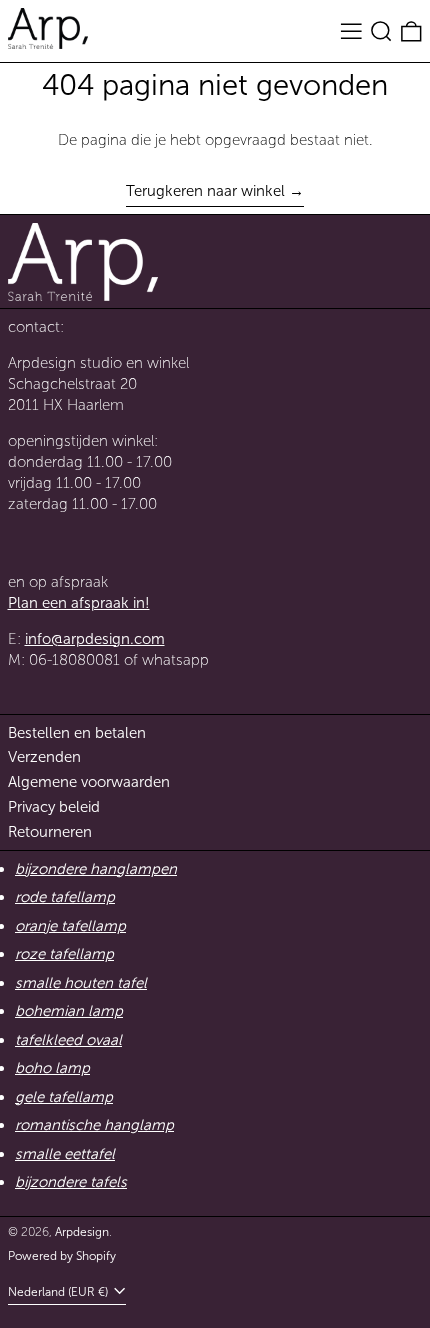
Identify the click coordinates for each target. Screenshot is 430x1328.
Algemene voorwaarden (89, 782)
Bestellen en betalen (77, 733)
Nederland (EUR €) (59, 1292)
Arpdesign (82, 1232)
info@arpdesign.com (95, 639)
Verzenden (44, 757)
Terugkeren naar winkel (205, 191)
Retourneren (50, 832)
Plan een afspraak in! (79, 603)
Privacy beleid (54, 807)
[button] (381, 31)
